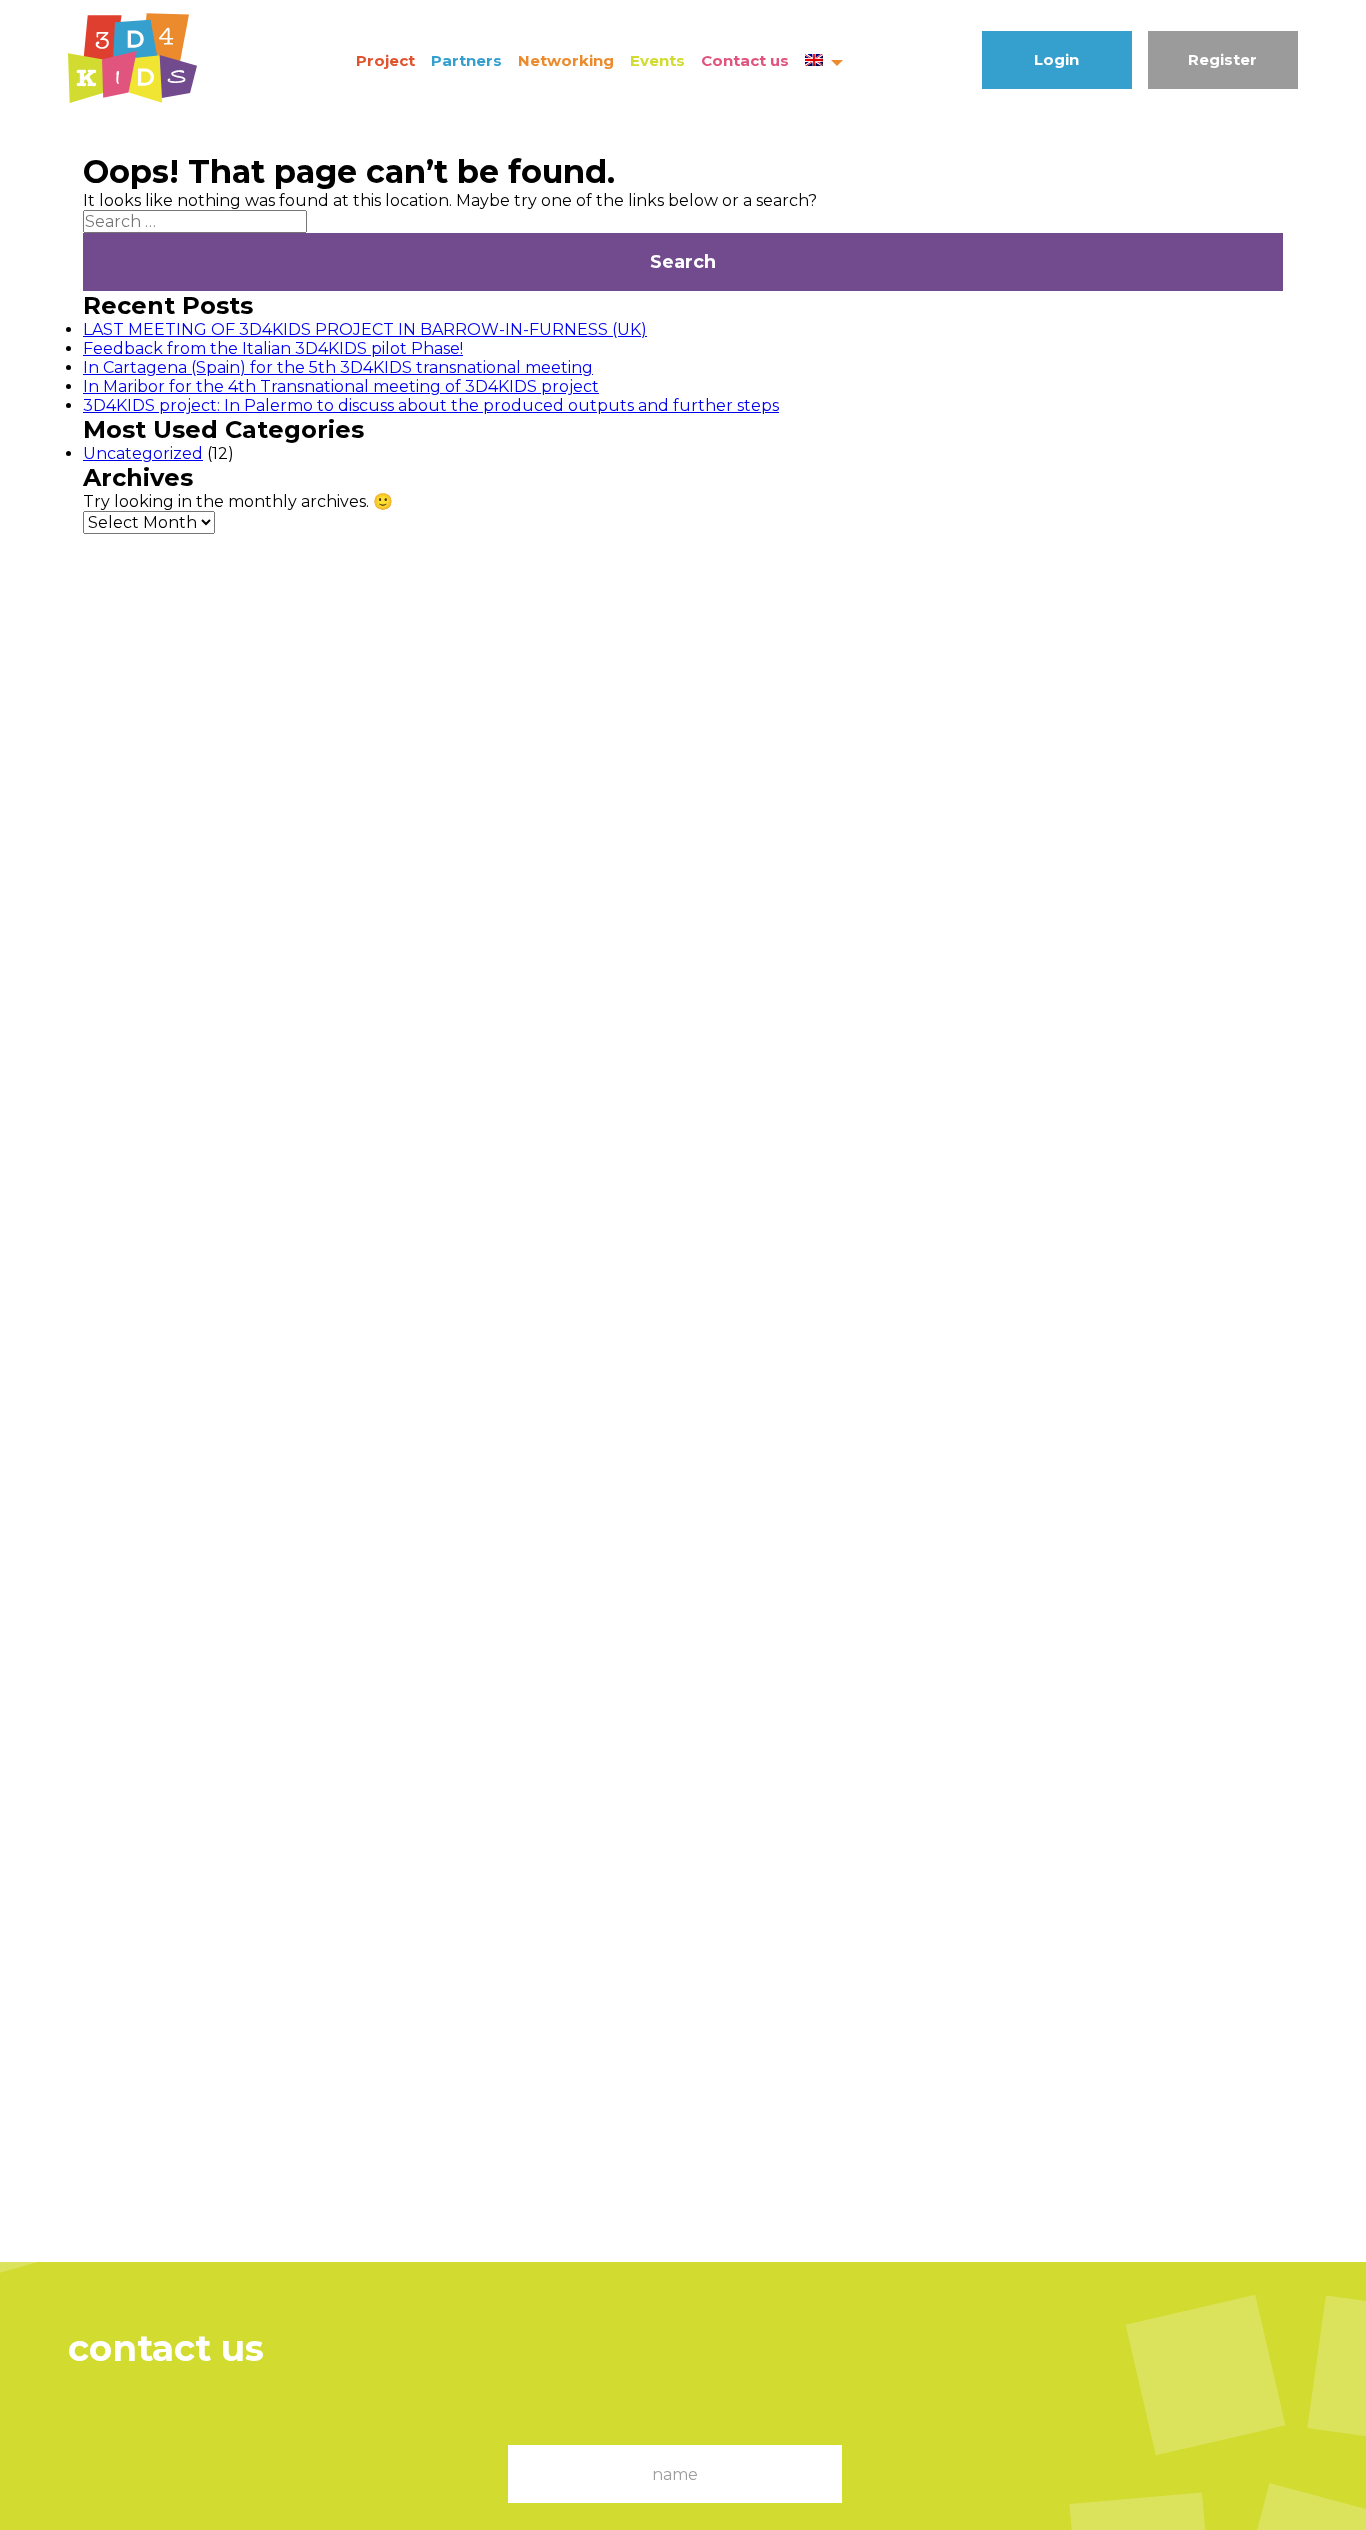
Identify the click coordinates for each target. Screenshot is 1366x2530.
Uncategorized (143, 453)
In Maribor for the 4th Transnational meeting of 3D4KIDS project (341, 386)
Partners (466, 60)
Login (1056, 59)
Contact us (745, 60)
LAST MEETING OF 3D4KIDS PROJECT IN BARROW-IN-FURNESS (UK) (365, 329)
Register (1222, 59)
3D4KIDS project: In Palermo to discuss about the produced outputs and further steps (431, 405)
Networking (566, 60)
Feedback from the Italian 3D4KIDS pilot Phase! (273, 348)
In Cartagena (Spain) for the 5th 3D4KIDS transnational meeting (338, 367)
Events (657, 60)
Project (385, 60)
